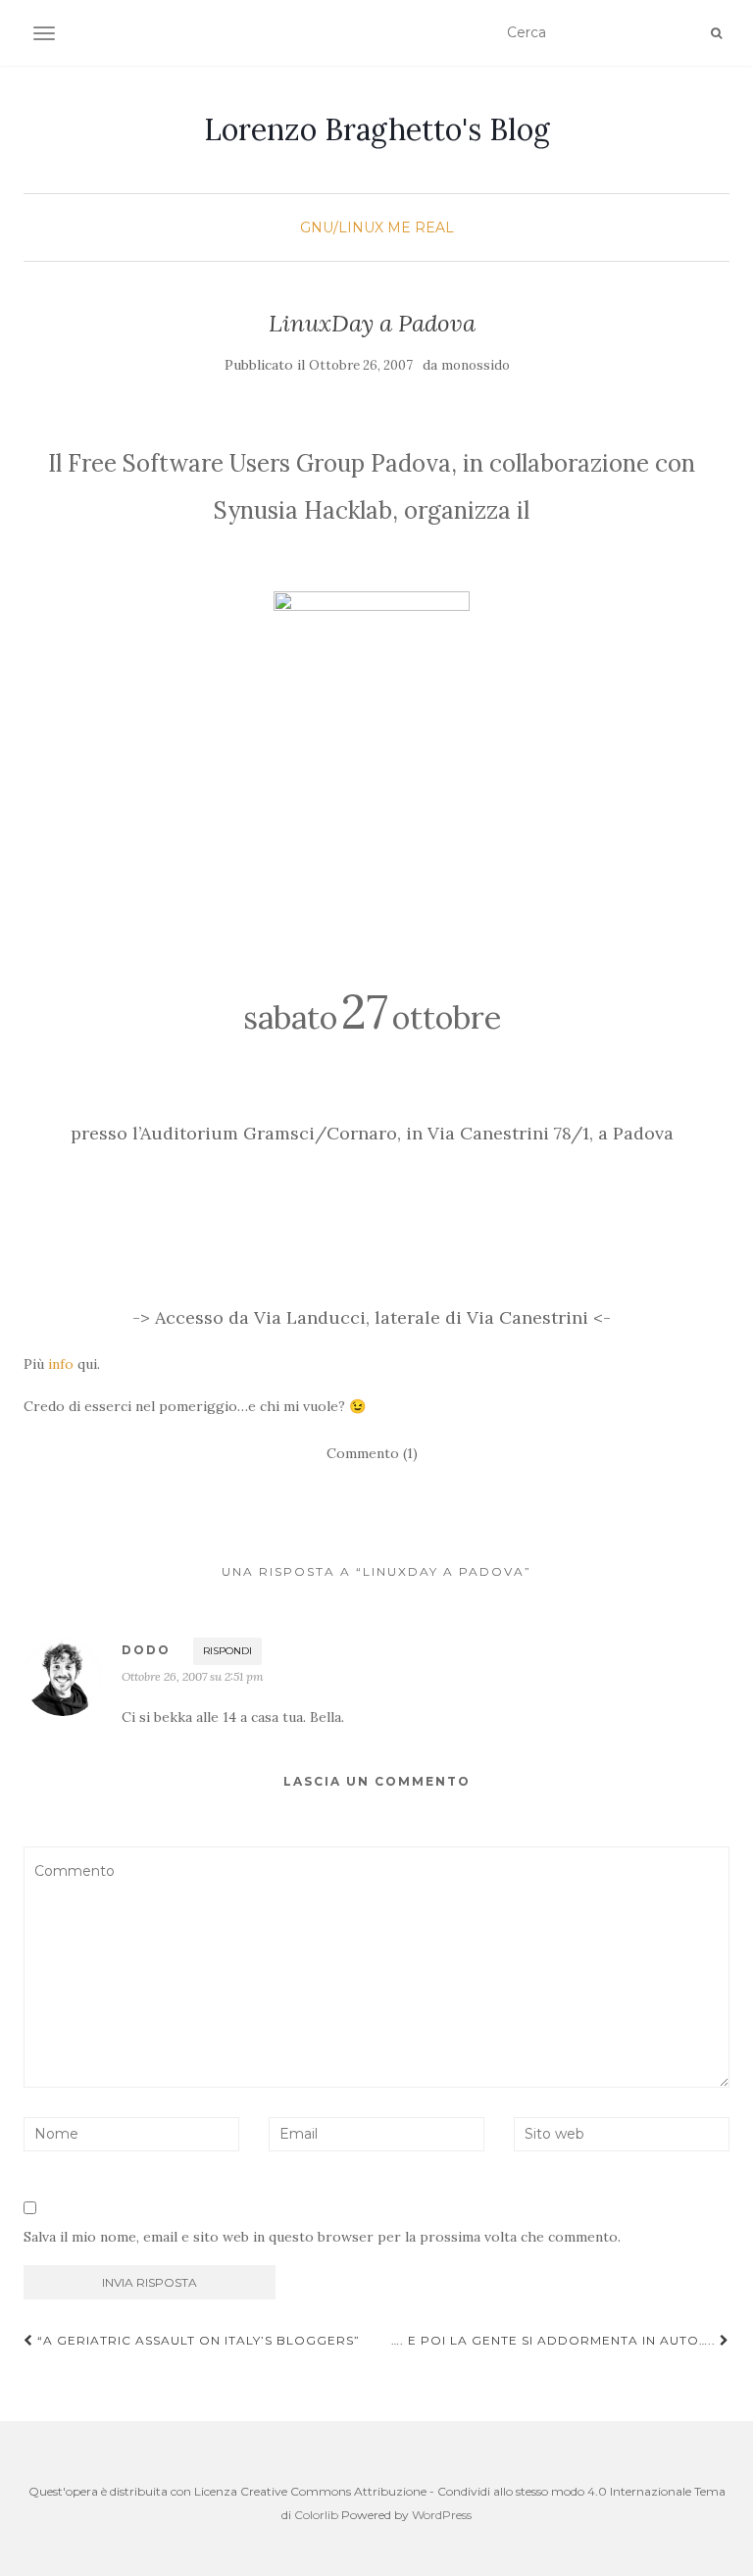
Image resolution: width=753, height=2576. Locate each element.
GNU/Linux (342, 227)
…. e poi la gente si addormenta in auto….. (555, 2340)
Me (399, 227)
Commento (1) (372, 1453)
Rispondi (227, 1651)
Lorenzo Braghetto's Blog (377, 129)
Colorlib (316, 2515)
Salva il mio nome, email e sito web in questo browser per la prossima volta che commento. (322, 2237)
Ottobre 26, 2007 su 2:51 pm (193, 1676)
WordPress (442, 2515)
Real (434, 227)
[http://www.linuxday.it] (372, 748)
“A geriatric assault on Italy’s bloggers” (197, 2340)
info (61, 1364)
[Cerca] (716, 33)
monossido (476, 365)
